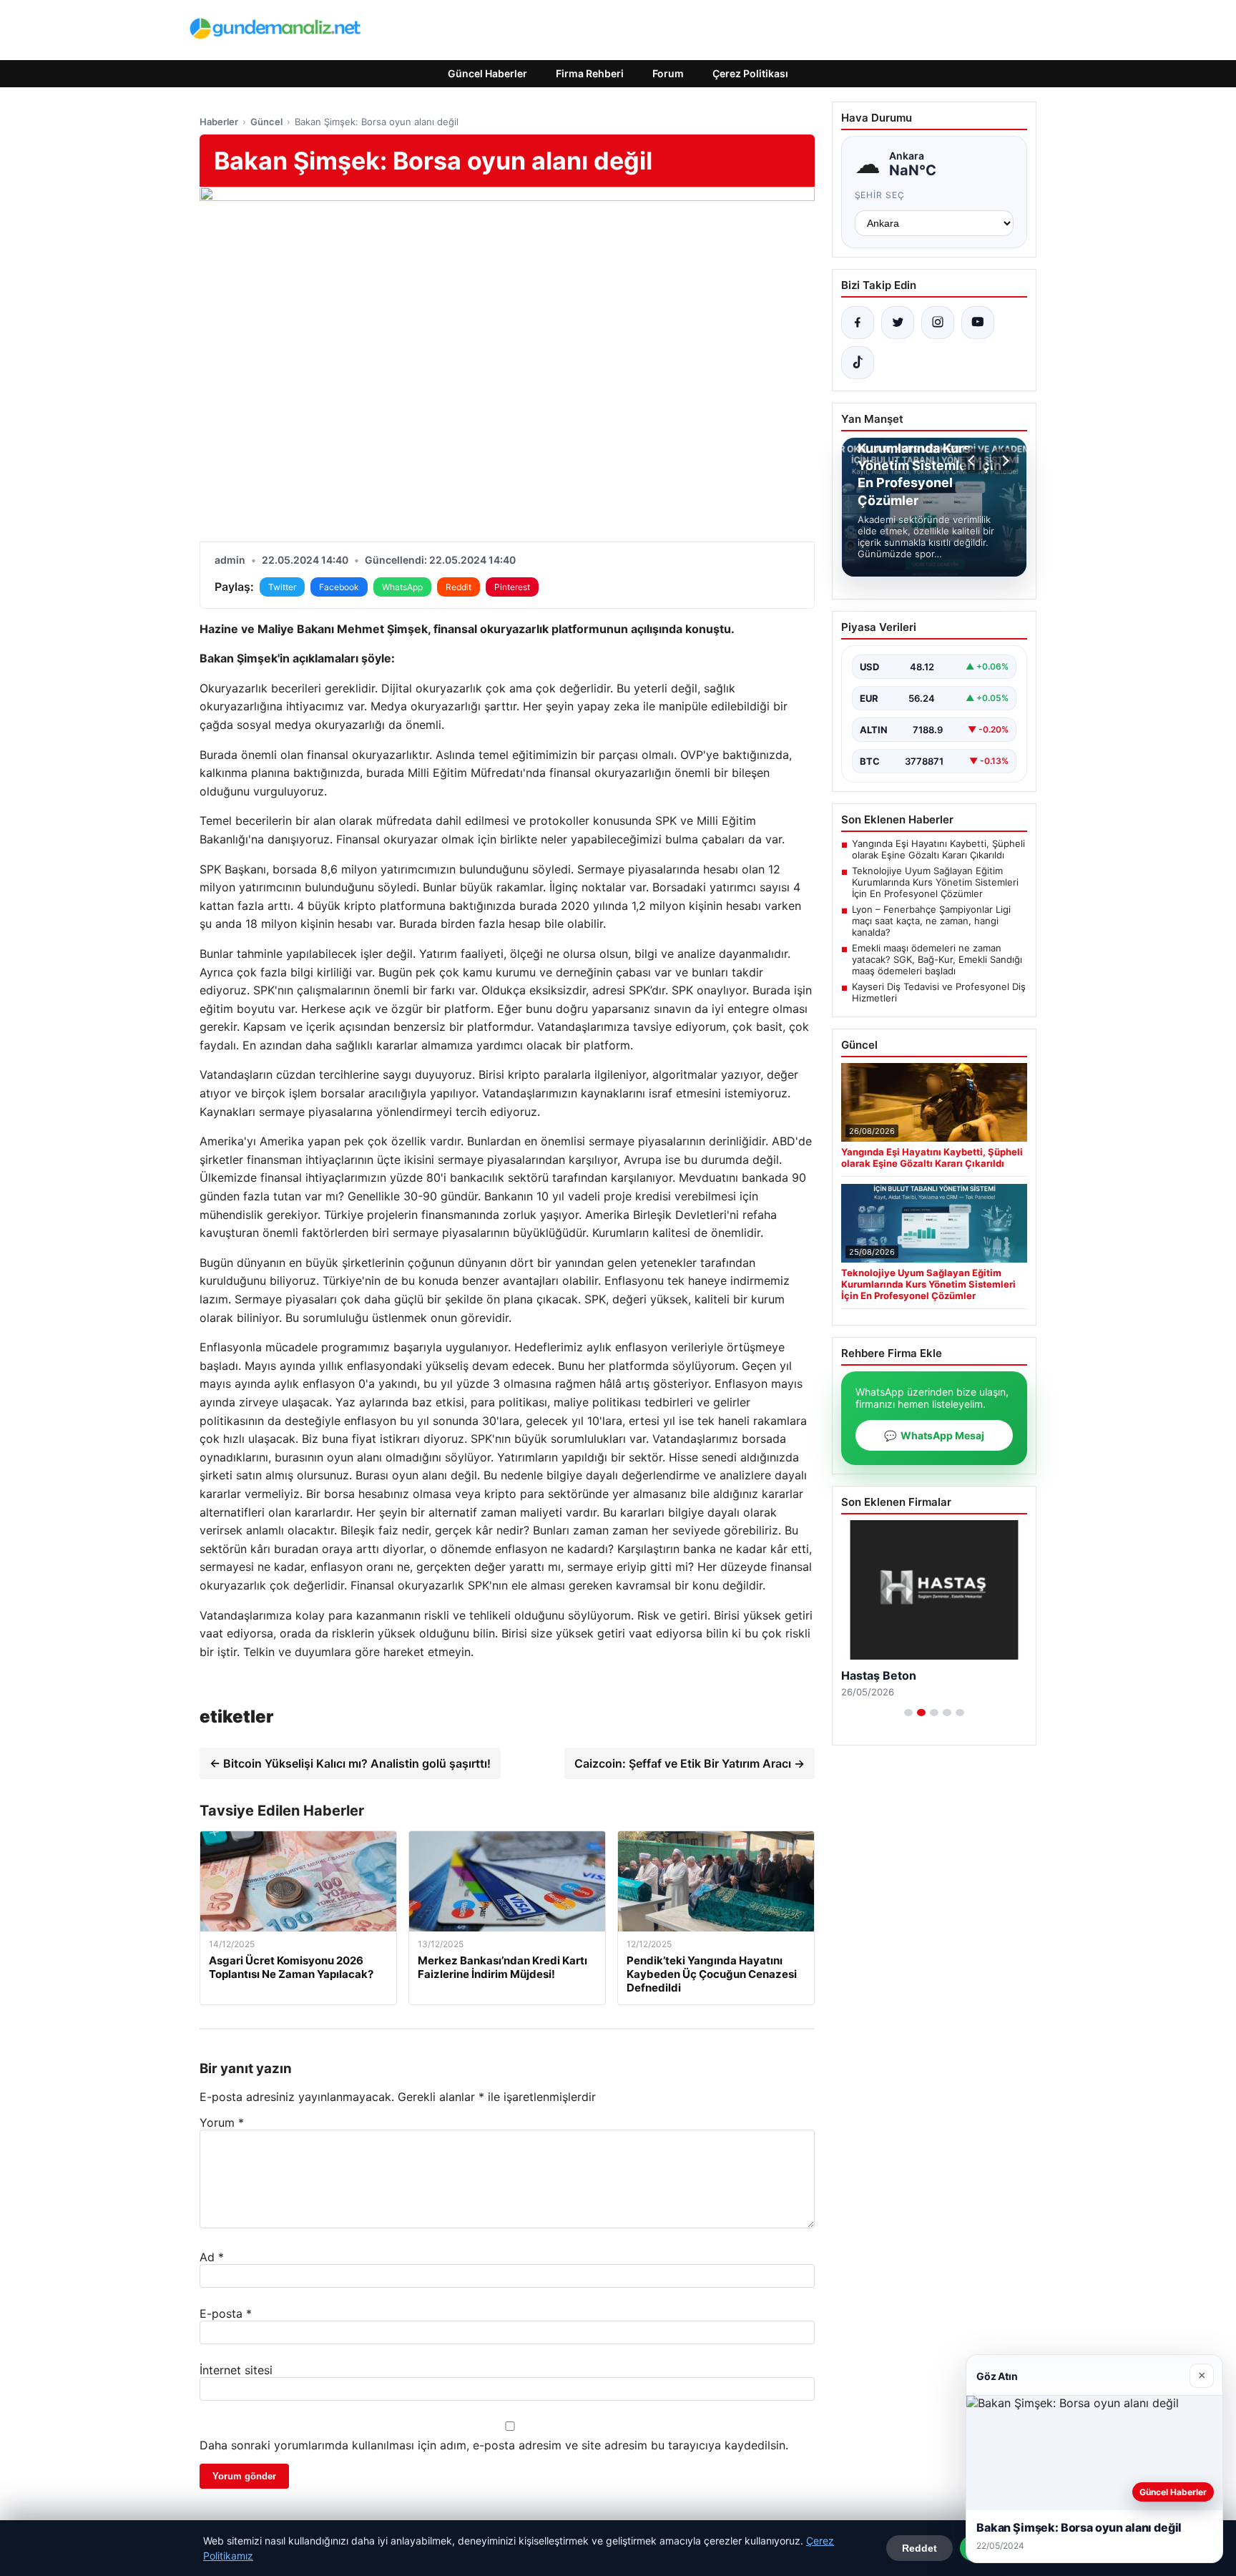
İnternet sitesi (236, 2370)
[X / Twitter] (898, 323)
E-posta (226, 2313)
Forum (668, 73)
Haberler (219, 122)
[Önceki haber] (973, 461)
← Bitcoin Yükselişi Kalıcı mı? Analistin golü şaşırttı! (350, 1763)
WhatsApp (402, 587)
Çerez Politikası (750, 73)
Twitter (282, 587)
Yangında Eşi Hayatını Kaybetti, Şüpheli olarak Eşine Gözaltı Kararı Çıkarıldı (938, 849)
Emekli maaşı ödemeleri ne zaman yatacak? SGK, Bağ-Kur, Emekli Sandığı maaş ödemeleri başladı (937, 959)
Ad (212, 2257)
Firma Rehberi (590, 73)
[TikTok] (858, 363)
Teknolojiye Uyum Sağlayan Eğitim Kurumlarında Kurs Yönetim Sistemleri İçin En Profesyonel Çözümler (935, 882)
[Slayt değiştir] (908, 1713)
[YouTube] (978, 323)
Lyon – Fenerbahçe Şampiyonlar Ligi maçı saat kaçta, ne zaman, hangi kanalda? (931, 921)
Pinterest (512, 587)
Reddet (919, 2548)
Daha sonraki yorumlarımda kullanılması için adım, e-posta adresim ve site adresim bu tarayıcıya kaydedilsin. (494, 2445)
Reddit (458, 587)
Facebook (339, 587)
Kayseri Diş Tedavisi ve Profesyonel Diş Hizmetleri (939, 992)
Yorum (222, 2122)
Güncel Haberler (487, 73)
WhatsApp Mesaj (934, 1435)
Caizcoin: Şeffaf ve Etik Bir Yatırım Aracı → (690, 1763)
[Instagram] (938, 323)
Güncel (266, 122)
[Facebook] (858, 323)
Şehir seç (880, 195)
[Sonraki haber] (1004, 461)
